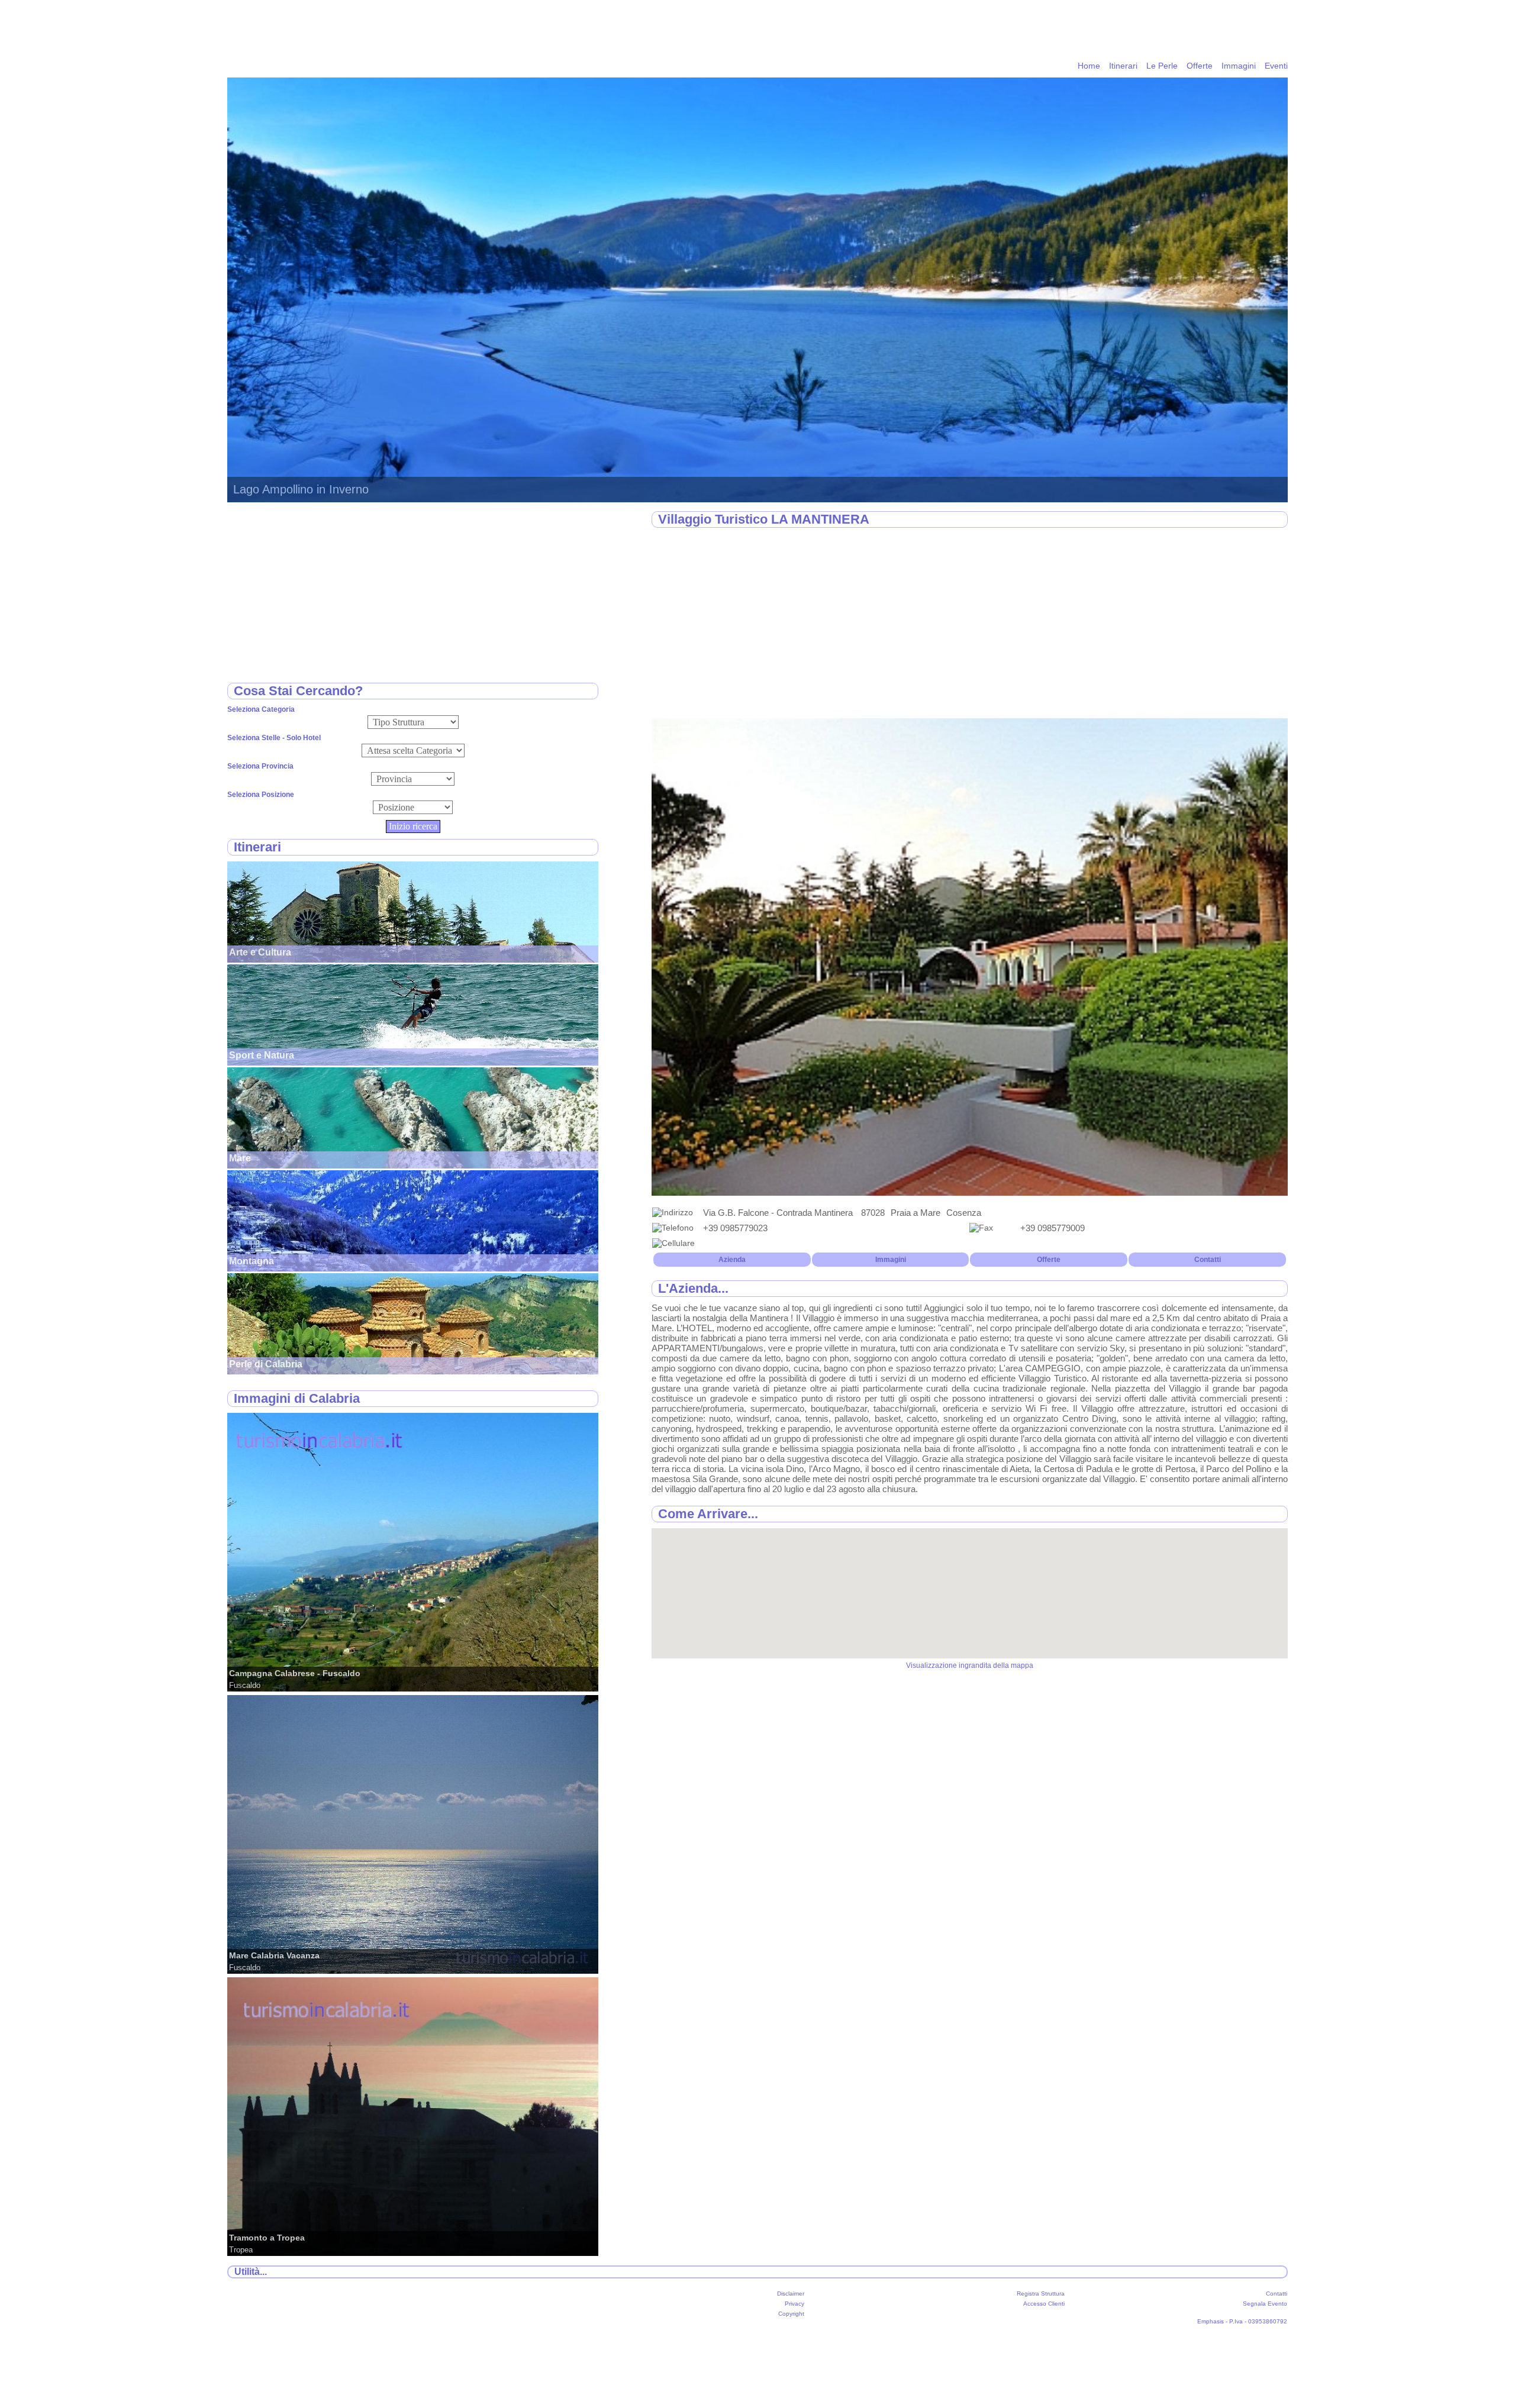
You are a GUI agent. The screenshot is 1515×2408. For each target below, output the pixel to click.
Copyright (791, 2314)
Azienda (732, 1260)
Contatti (1208, 1260)
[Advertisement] (970, 624)
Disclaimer (791, 2294)
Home (1089, 66)
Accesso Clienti (1044, 2304)
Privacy (794, 2304)
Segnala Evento (1265, 2304)
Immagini (1239, 66)
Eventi (1276, 66)
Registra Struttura (1041, 2294)
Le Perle (1162, 66)
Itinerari (1123, 66)
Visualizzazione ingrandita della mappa (970, 1665)
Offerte (1200, 66)
